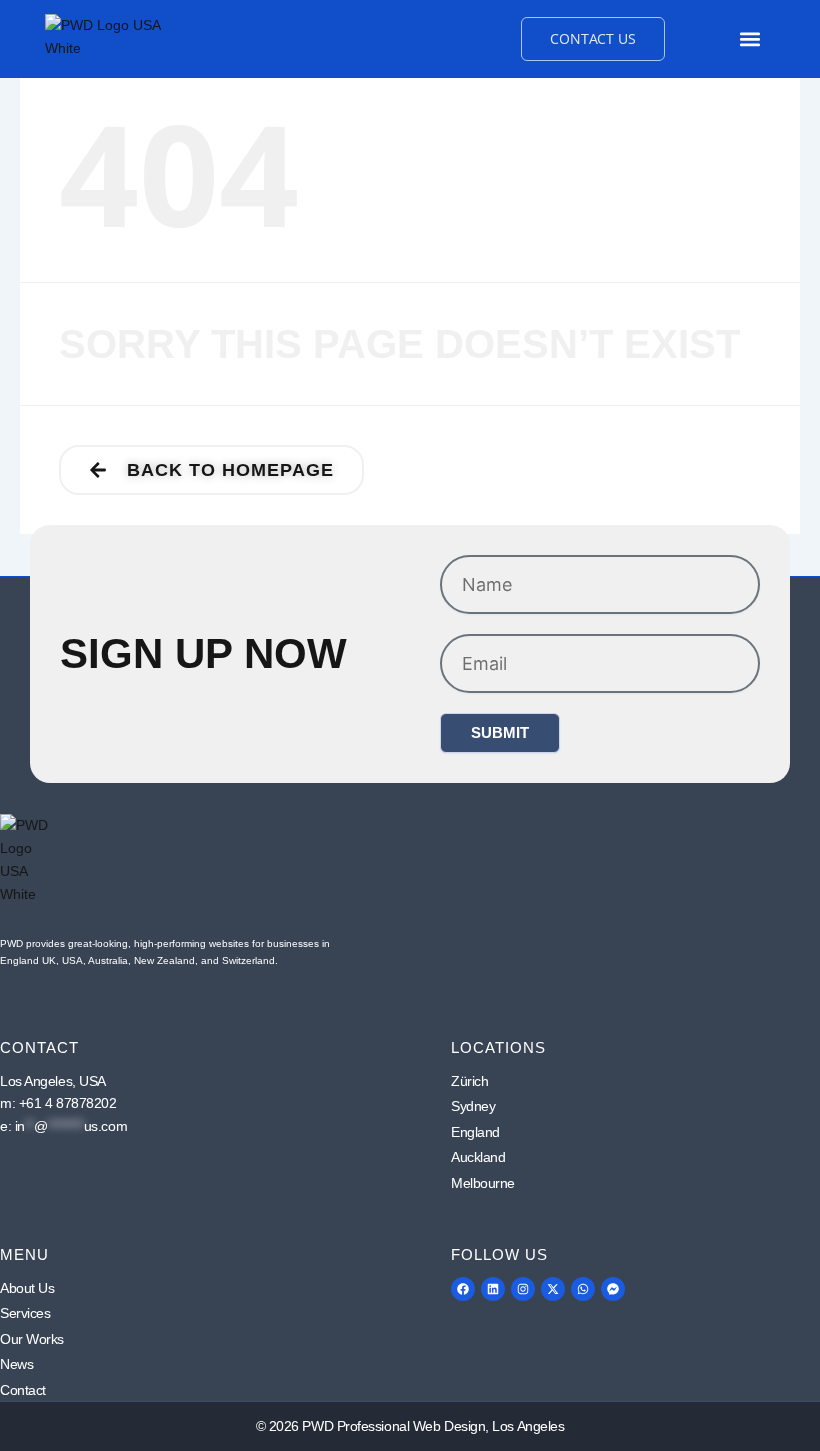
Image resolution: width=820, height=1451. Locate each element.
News (16, 1364)
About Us (27, 1288)
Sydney (473, 1106)
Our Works (32, 1339)
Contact (23, 1390)
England (475, 1132)
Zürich (469, 1081)
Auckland (478, 1157)
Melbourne (483, 1183)
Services (25, 1313)
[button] (750, 39)
